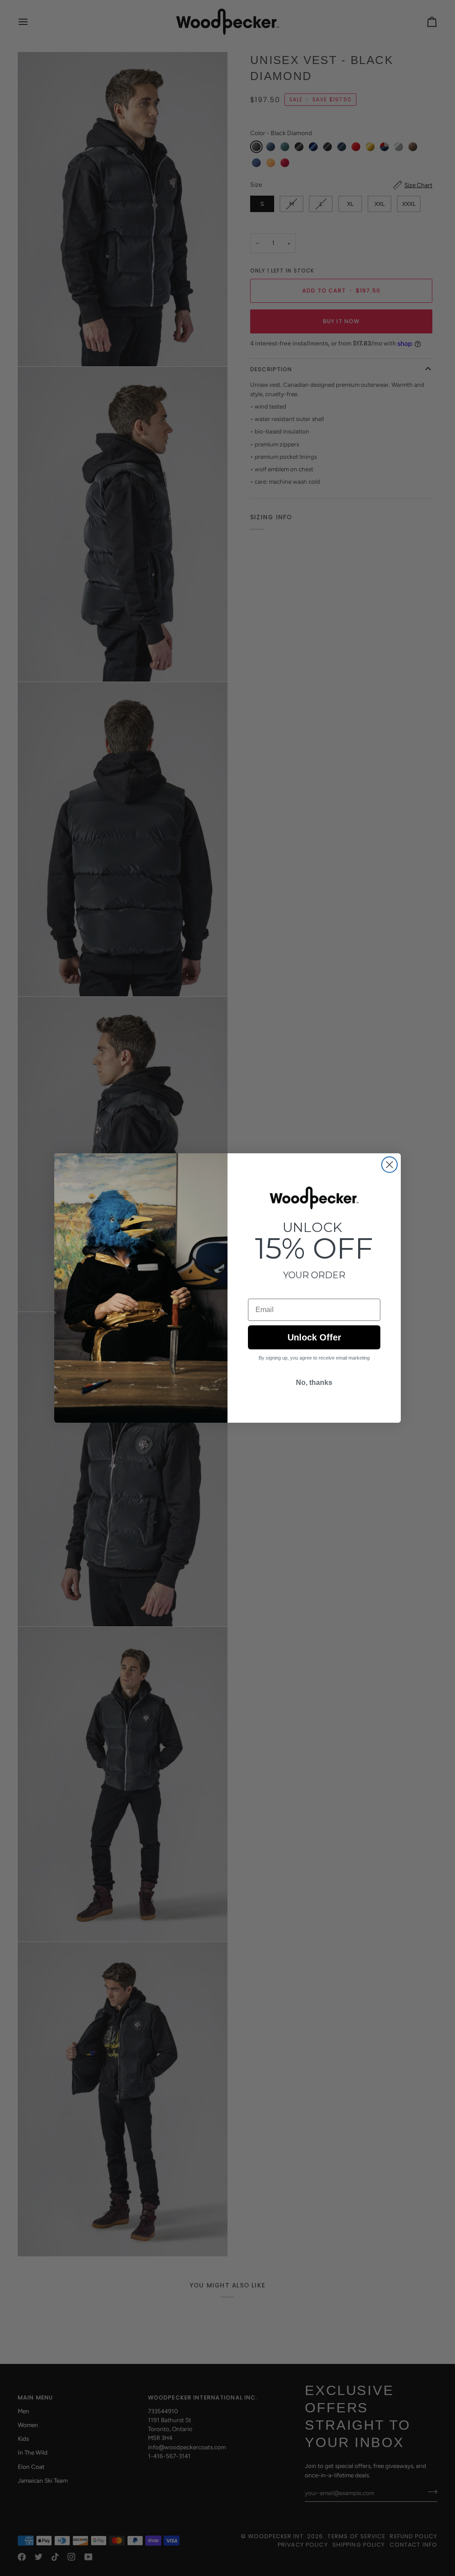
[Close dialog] (389, 1165)
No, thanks (314, 1382)
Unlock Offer (314, 1337)
